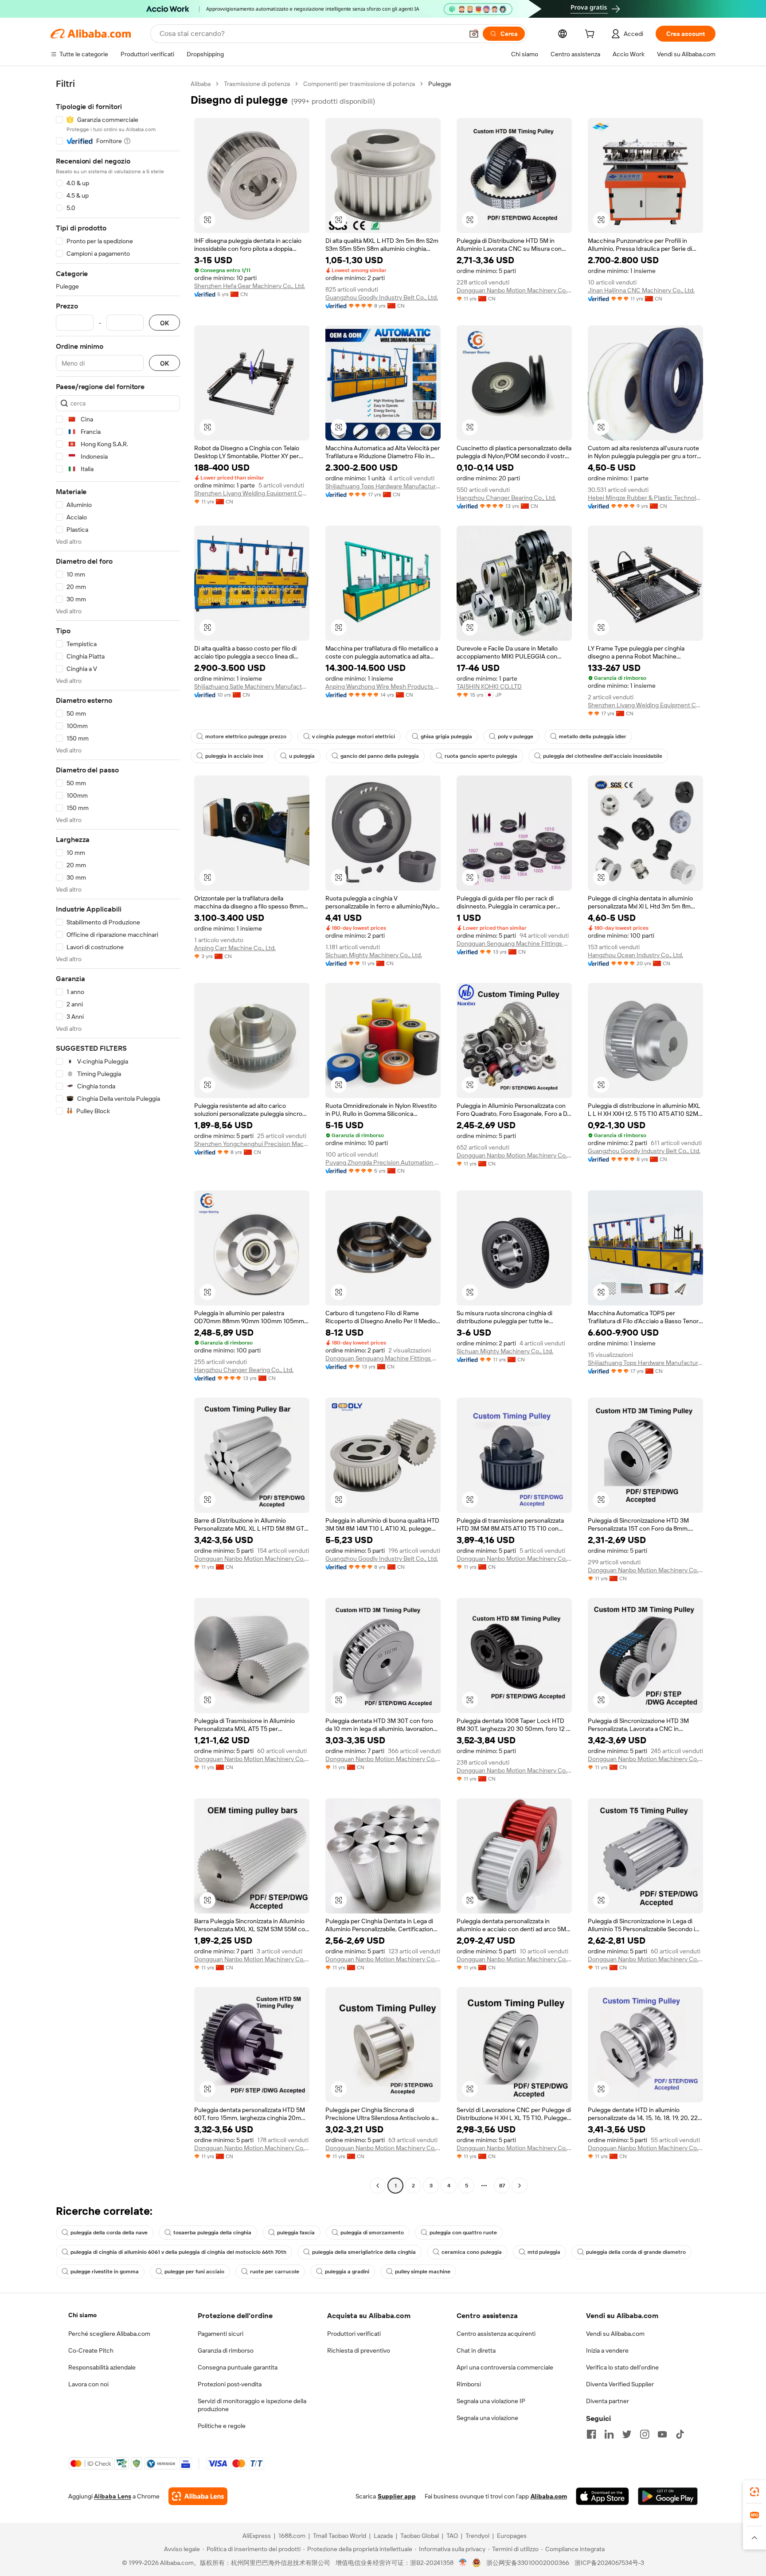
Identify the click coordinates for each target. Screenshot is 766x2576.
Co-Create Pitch (91, 2350)
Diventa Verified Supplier (620, 2384)
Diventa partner (608, 2401)
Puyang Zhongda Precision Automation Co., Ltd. (383, 1162)
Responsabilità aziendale (102, 2367)
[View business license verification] (463, 2563)
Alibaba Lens (113, 2496)
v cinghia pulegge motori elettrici (354, 737)
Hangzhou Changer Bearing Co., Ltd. (506, 498)
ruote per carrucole (275, 2272)
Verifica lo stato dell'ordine (622, 2367)
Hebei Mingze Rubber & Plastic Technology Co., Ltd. (645, 498)
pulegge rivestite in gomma (105, 2272)
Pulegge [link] (440, 84)
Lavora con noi (88, 2384)
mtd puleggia (544, 2252)
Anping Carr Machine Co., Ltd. (235, 948)
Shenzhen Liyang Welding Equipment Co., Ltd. (252, 493)
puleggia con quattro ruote (463, 2233)
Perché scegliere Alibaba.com (109, 2334)
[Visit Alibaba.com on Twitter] (627, 2434)
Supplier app (397, 2496)
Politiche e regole (222, 2426)
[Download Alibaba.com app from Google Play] (668, 2496)
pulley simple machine (423, 2272)
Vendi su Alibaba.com (615, 2334)
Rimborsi (469, 2384)
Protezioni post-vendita (230, 2384)
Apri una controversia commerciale (505, 2367)
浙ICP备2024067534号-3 (609, 2563)
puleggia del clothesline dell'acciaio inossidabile (603, 756)
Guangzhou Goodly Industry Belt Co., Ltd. (382, 297)
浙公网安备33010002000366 (528, 2563)
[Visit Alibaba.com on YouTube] (662, 2434)
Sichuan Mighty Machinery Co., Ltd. (374, 955)
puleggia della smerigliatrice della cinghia (364, 2252)
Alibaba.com (549, 2496)
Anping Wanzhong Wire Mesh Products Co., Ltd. (383, 686)
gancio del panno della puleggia (380, 756)
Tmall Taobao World (340, 2536)
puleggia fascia (296, 2233)
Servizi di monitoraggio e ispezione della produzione (252, 2405)
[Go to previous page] (378, 2186)
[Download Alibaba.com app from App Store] (602, 2496)
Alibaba (201, 84)
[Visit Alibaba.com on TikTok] (680, 2434)
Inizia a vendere (607, 2350)
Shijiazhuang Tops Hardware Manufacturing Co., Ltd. (383, 486)
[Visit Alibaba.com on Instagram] (645, 2434)
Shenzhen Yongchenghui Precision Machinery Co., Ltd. (252, 1144)
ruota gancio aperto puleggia (481, 756)
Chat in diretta (476, 2350)
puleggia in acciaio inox (234, 756)
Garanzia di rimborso (226, 2350)
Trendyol (477, 2536)
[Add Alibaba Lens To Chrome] (198, 2496)
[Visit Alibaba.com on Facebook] (591, 2434)
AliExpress (257, 2536)
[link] (754, 2492)
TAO (452, 2536)
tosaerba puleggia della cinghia (212, 2233)
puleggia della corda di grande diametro (636, 2252)
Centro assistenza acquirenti (496, 2334)
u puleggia (302, 756)
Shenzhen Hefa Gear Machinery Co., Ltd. (250, 286)
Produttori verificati (354, 2334)
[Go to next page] (520, 2186)
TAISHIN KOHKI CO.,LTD (489, 686)
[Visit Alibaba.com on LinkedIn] (609, 2434)
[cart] (591, 35)
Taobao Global (420, 2536)
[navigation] (118, 1136)
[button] (474, 34)
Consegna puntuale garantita (238, 2367)
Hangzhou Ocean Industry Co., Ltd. (635, 955)
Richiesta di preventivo (359, 2350)
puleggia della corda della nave (109, 2233)
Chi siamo (82, 2315)
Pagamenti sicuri (221, 2334)
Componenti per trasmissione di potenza (359, 84)
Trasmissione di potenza (257, 84)
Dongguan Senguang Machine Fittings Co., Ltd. (514, 943)
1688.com (292, 2536)
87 (502, 2186)
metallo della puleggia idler (593, 737)
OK (164, 323)
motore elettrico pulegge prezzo (246, 737)
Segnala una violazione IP (491, 2401)
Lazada (383, 2536)
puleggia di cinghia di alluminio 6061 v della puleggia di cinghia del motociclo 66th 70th (178, 2252)
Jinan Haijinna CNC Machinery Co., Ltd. (641, 290)
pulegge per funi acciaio (194, 2272)
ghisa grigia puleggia (446, 737)
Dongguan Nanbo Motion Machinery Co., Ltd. (514, 290)
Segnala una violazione (487, 2418)
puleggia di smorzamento (372, 2233)
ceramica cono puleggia (472, 2252)
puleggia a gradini (347, 2272)
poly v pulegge (516, 737)
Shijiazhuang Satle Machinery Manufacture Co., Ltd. (252, 686)
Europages (512, 2536)
